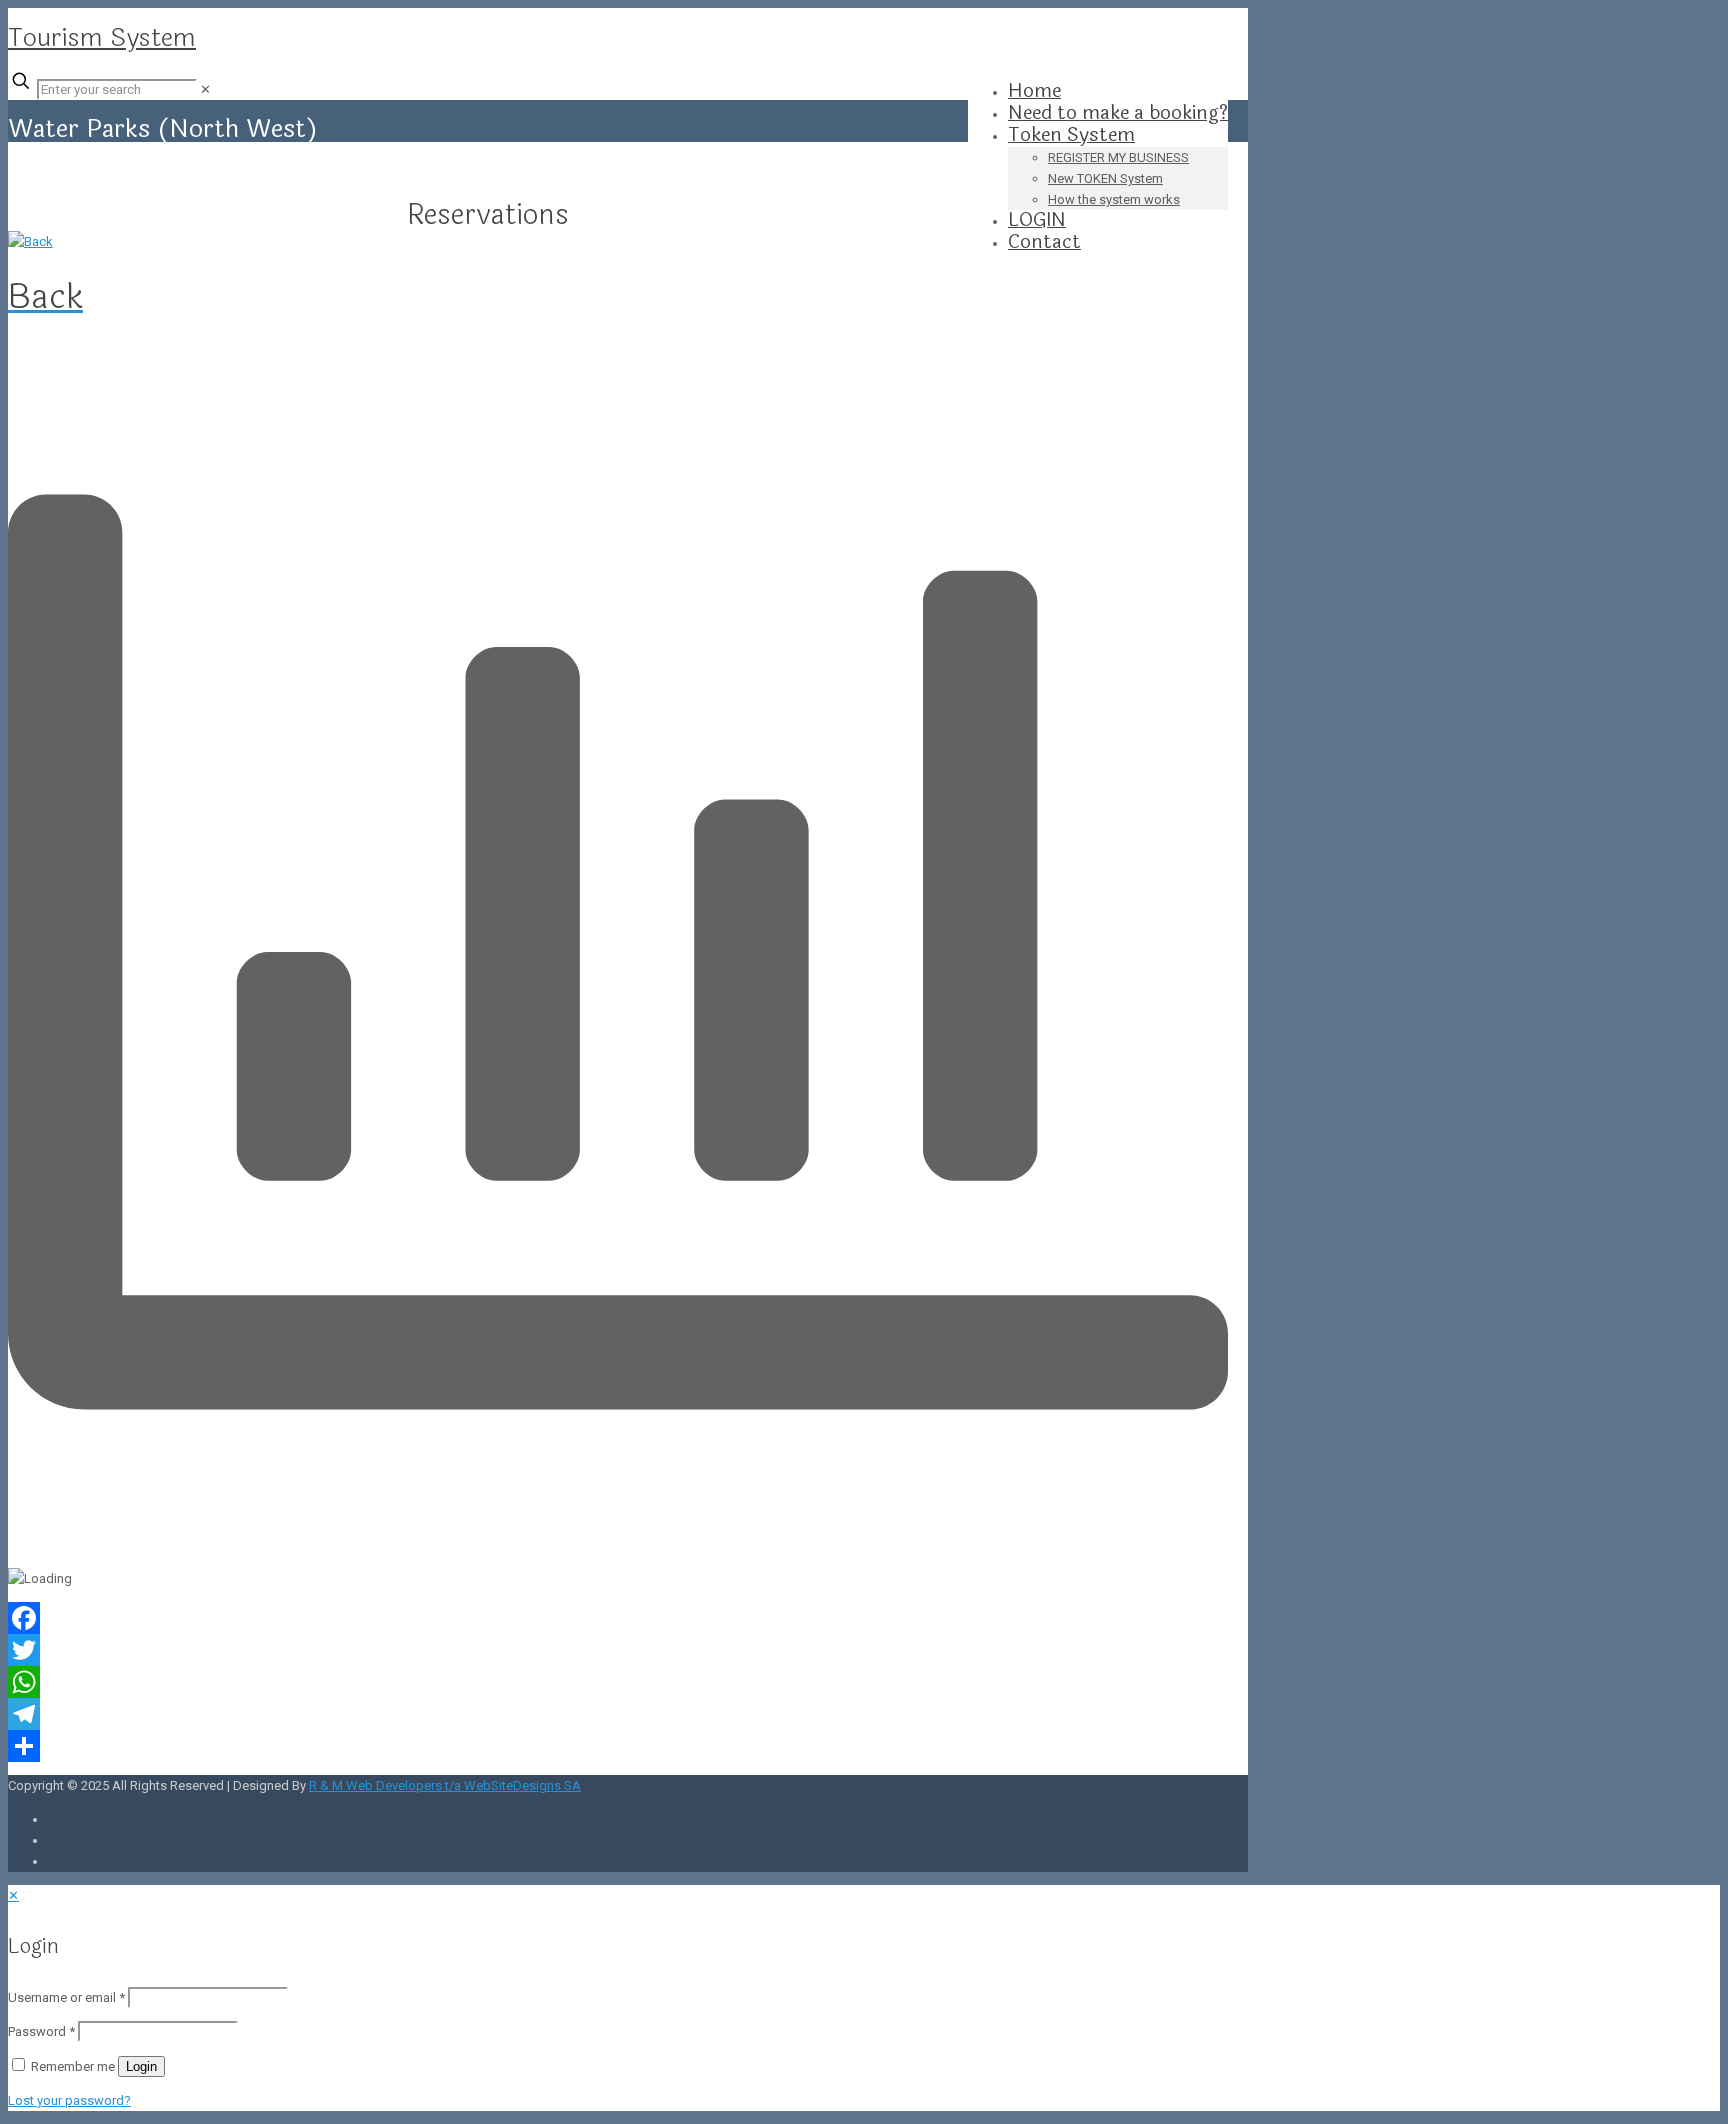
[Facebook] (618, 1618)
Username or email (66, 1997)
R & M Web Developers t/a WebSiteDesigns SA (445, 1785)
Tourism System (102, 38)
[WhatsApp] (618, 1682)
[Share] (618, 1746)
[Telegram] (618, 1714)
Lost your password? (69, 2100)
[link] (205, 89)
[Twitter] (618, 1650)
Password (41, 2031)
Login (141, 2066)
